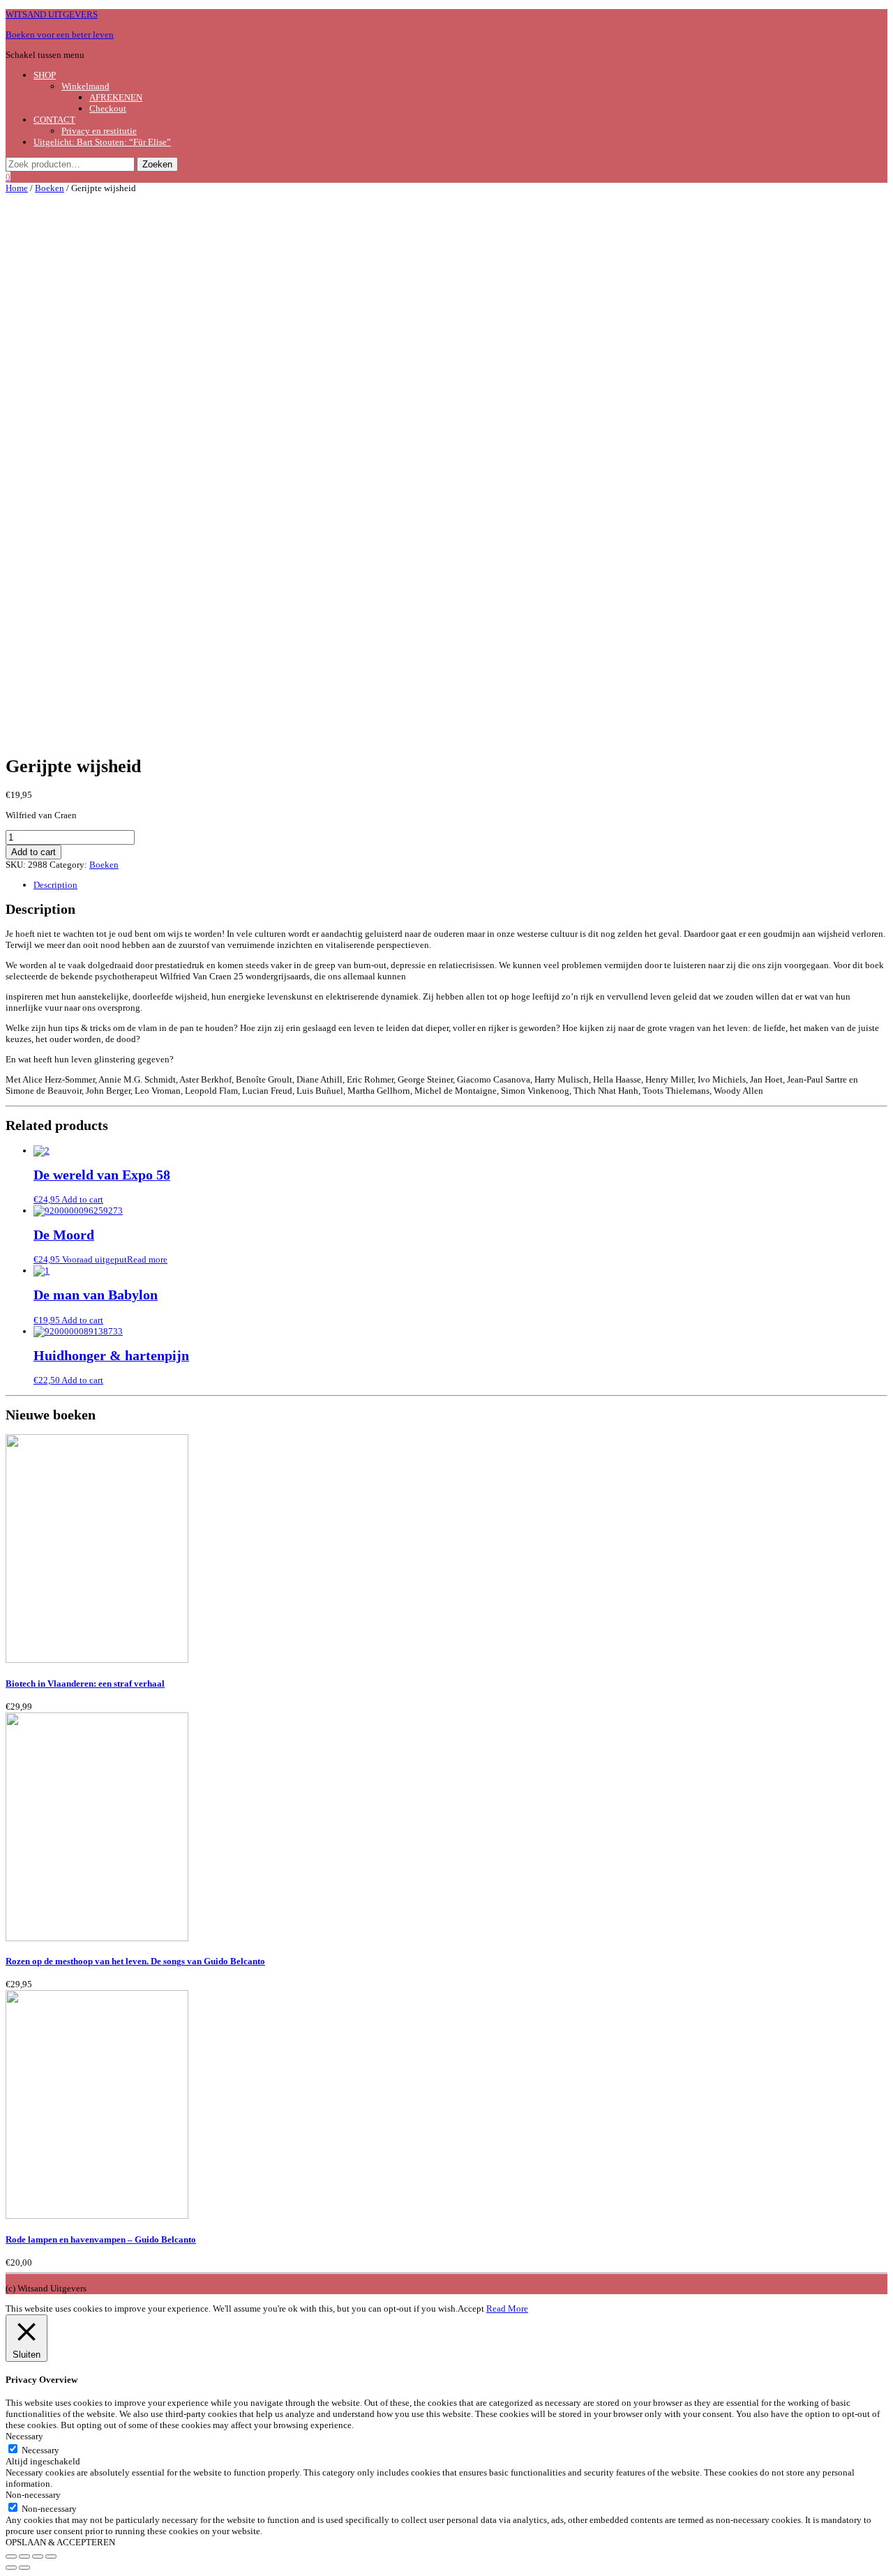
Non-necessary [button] (33, 2495)
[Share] (24, 2556)
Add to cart (33, 852)
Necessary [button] (24, 2436)
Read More (507, 2308)
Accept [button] (471, 2308)
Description (55, 885)
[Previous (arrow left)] (11, 2568)
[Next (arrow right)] (24, 2568)
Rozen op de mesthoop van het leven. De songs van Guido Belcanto (135, 1961)
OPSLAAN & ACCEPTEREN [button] (60, 2542)
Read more (147, 1259)
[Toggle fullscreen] (38, 2556)
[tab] (460, 885)
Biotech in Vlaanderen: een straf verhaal (85, 1684)
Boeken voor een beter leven (60, 35)
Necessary (40, 2450)
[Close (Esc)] (11, 2556)
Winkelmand (85, 86)
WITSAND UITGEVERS (52, 14)
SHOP (45, 75)
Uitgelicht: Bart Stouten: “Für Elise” (102, 142)
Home (17, 188)
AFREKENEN (116, 97)
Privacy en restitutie (99, 131)
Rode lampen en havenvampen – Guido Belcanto (101, 2239)
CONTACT (54, 120)
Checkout (108, 108)
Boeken (50, 188)
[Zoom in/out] (51, 2556)
